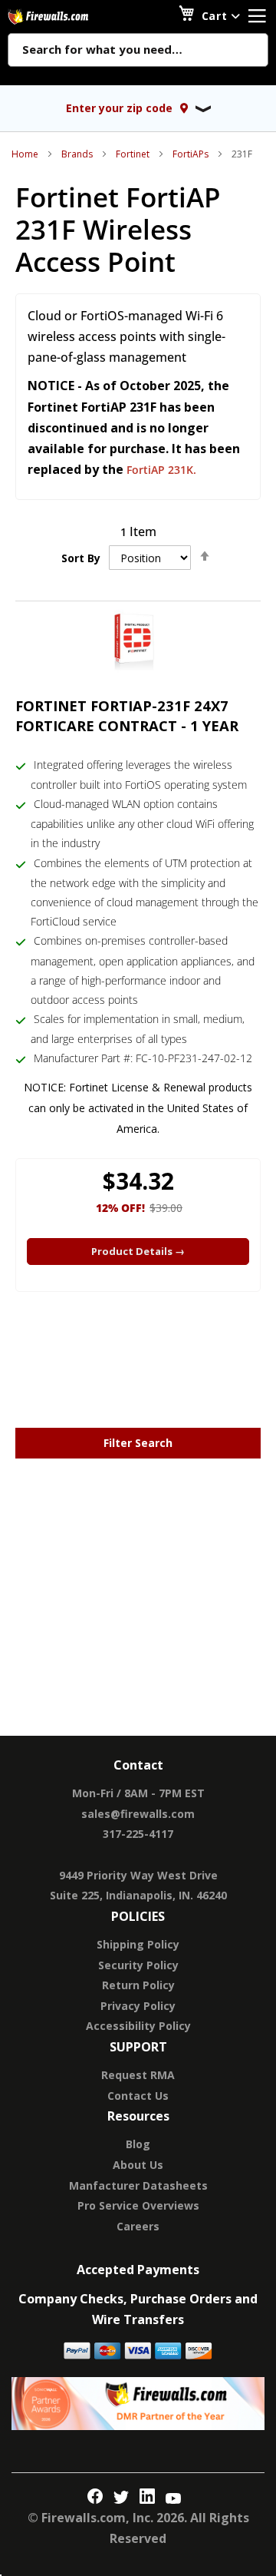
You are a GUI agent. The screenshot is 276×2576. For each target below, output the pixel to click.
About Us (138, 2165)
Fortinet (133, 154)
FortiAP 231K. (161, 470)
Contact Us (138, 2096)
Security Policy (138, 1965)
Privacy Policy (138, 2006)
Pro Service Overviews (138, 2205)
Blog (138, 2144)
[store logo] (65, 17)
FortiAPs (191, 154)
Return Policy (138, 1985)
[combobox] (138, 51)
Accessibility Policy (138, 2026)
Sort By (81, 558)
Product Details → (138, 1251)
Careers (138, 2226)
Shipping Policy (138, 1944)
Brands (77, 154)
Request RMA (138, 2075)
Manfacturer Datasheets (138, 2185)
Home (25, 154)
